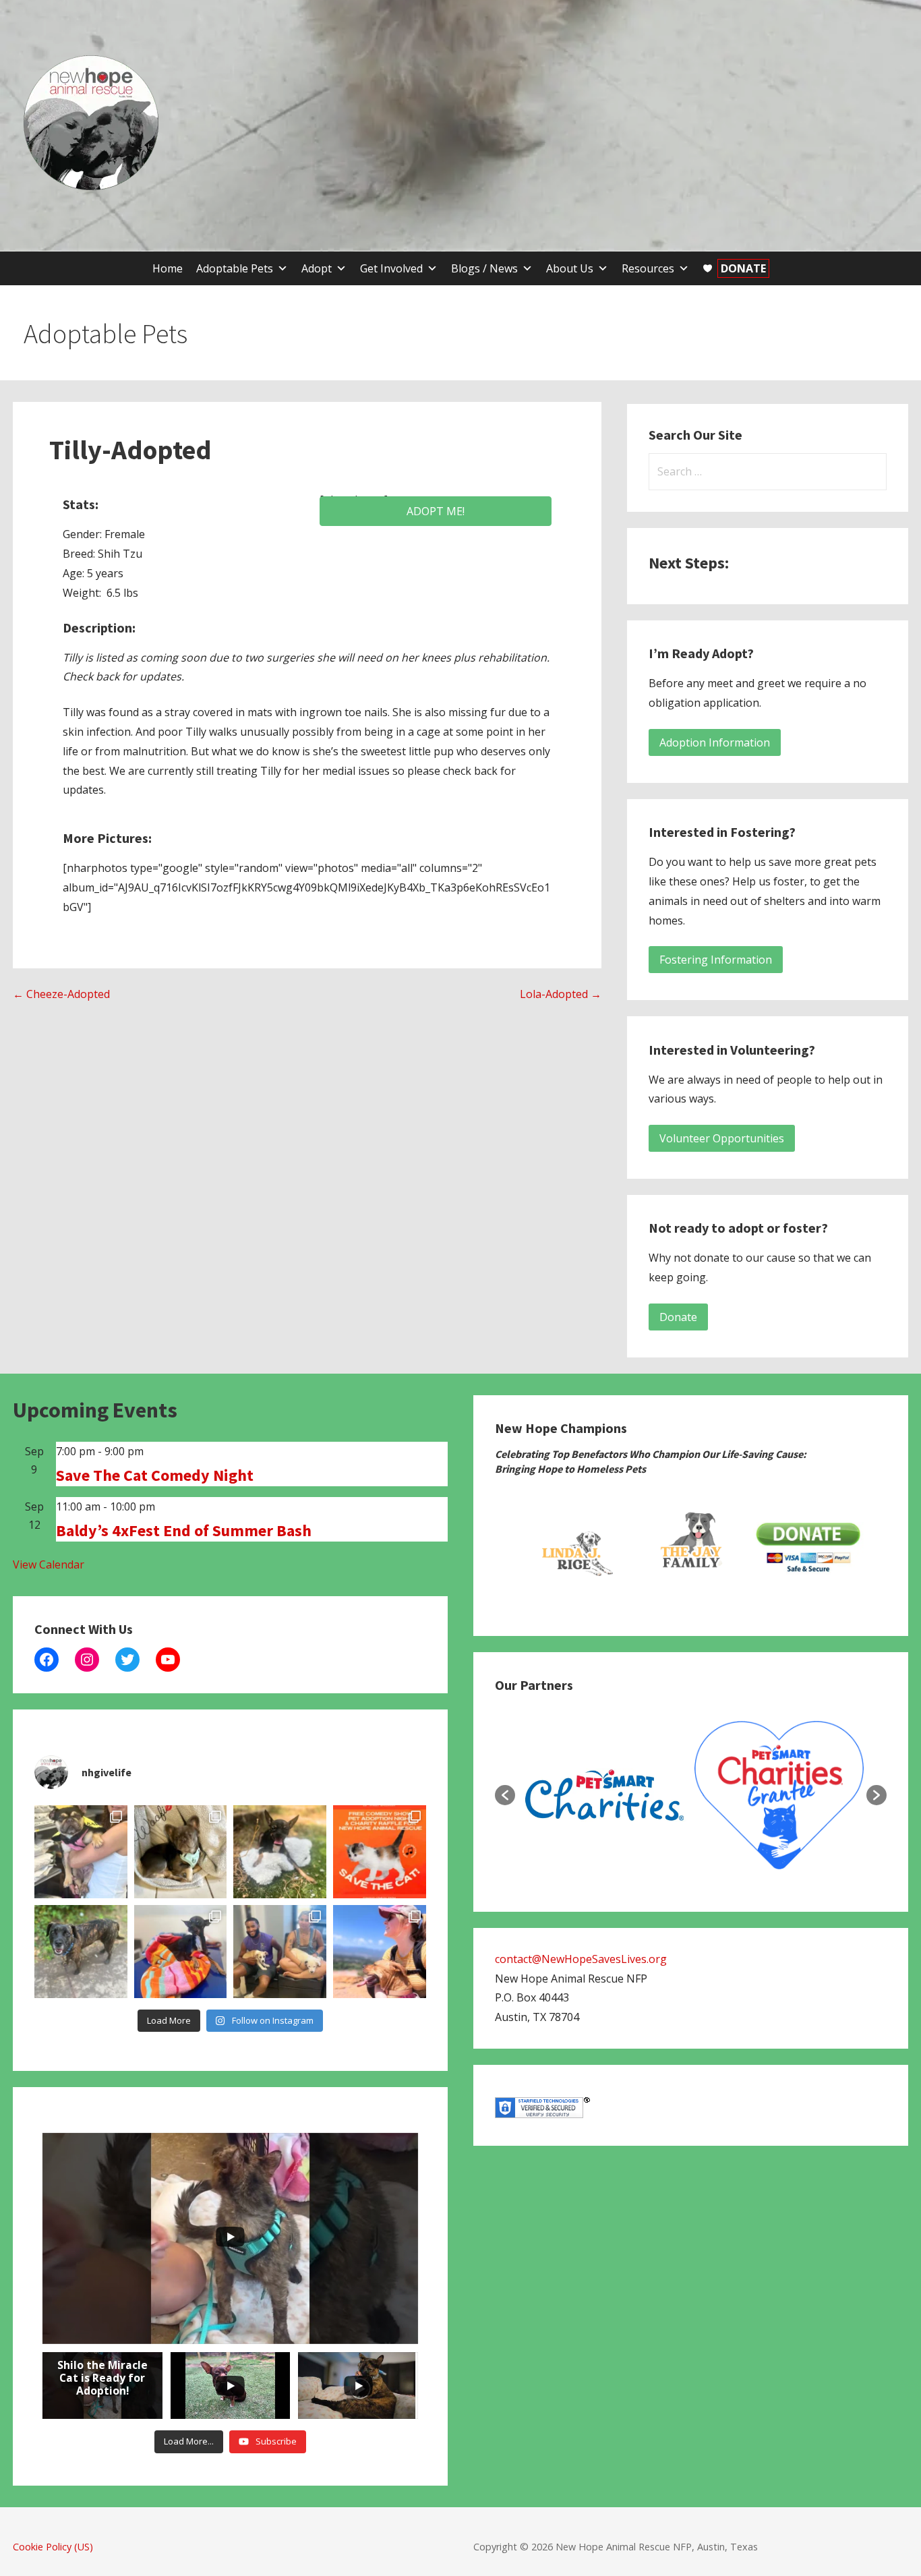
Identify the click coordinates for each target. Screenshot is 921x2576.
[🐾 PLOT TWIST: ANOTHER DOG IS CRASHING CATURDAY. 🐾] (81, 1952)
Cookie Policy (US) (53, 2547)
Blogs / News (484, 268)
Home (168, 268)
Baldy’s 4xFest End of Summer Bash (184, 1530)
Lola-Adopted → (561, 994)
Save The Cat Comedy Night (155, 1475)
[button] (505, 1795)
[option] (574, 1548)
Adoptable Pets (235, 268)
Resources (648, 268)
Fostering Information (716, 960)
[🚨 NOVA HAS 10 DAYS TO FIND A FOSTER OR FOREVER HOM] (81, 1852)
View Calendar (49, 1564)
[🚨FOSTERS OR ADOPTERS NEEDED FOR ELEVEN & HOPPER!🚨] (280, 1952)
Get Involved (391, 268)
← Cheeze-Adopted (61, 994)
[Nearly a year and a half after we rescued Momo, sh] (380, 1952)
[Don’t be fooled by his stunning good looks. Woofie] (181, 1852)
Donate (678, 1317)
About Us (570, 268)
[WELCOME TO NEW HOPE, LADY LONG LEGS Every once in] (181, 1952)
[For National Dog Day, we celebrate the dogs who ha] (280, 1852)
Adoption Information (715, 742)
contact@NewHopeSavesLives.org (581, 1959)
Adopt (317, 268)
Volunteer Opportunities (722, 1138)
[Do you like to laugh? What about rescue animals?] (380, 1852)
